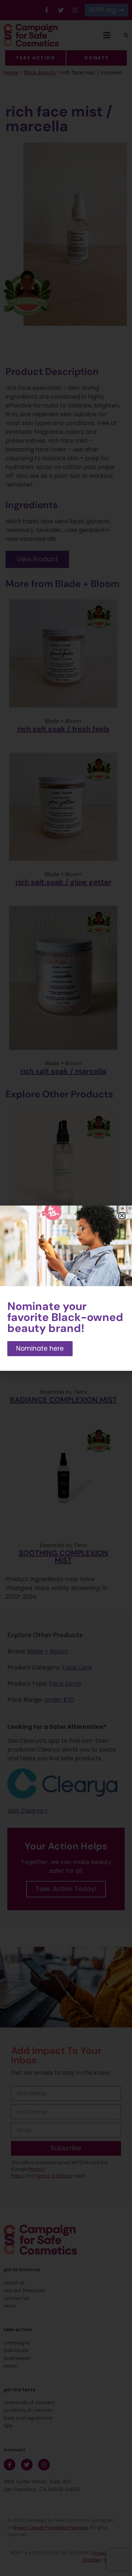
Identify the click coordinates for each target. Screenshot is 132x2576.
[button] (122, 1216)
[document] (66, 1288)
